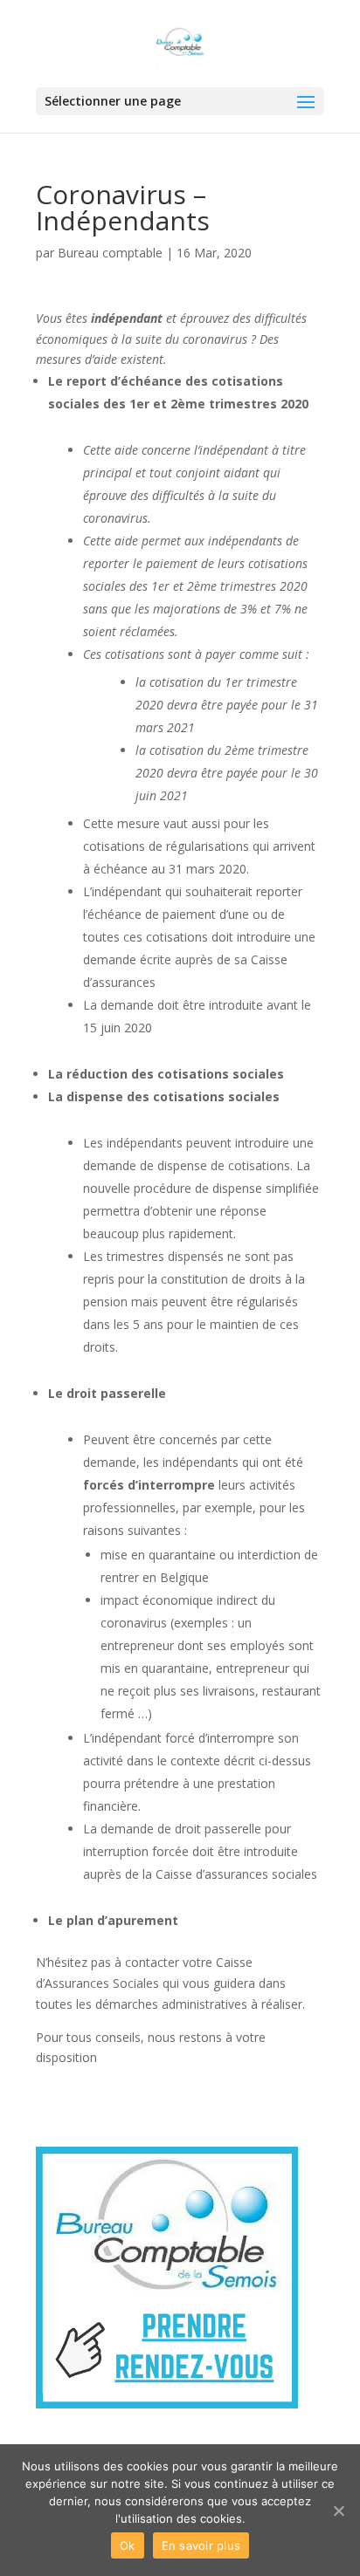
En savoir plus (201, 2545)
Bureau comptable (110, 253)
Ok (128, 2545)
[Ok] (338, 2511)
